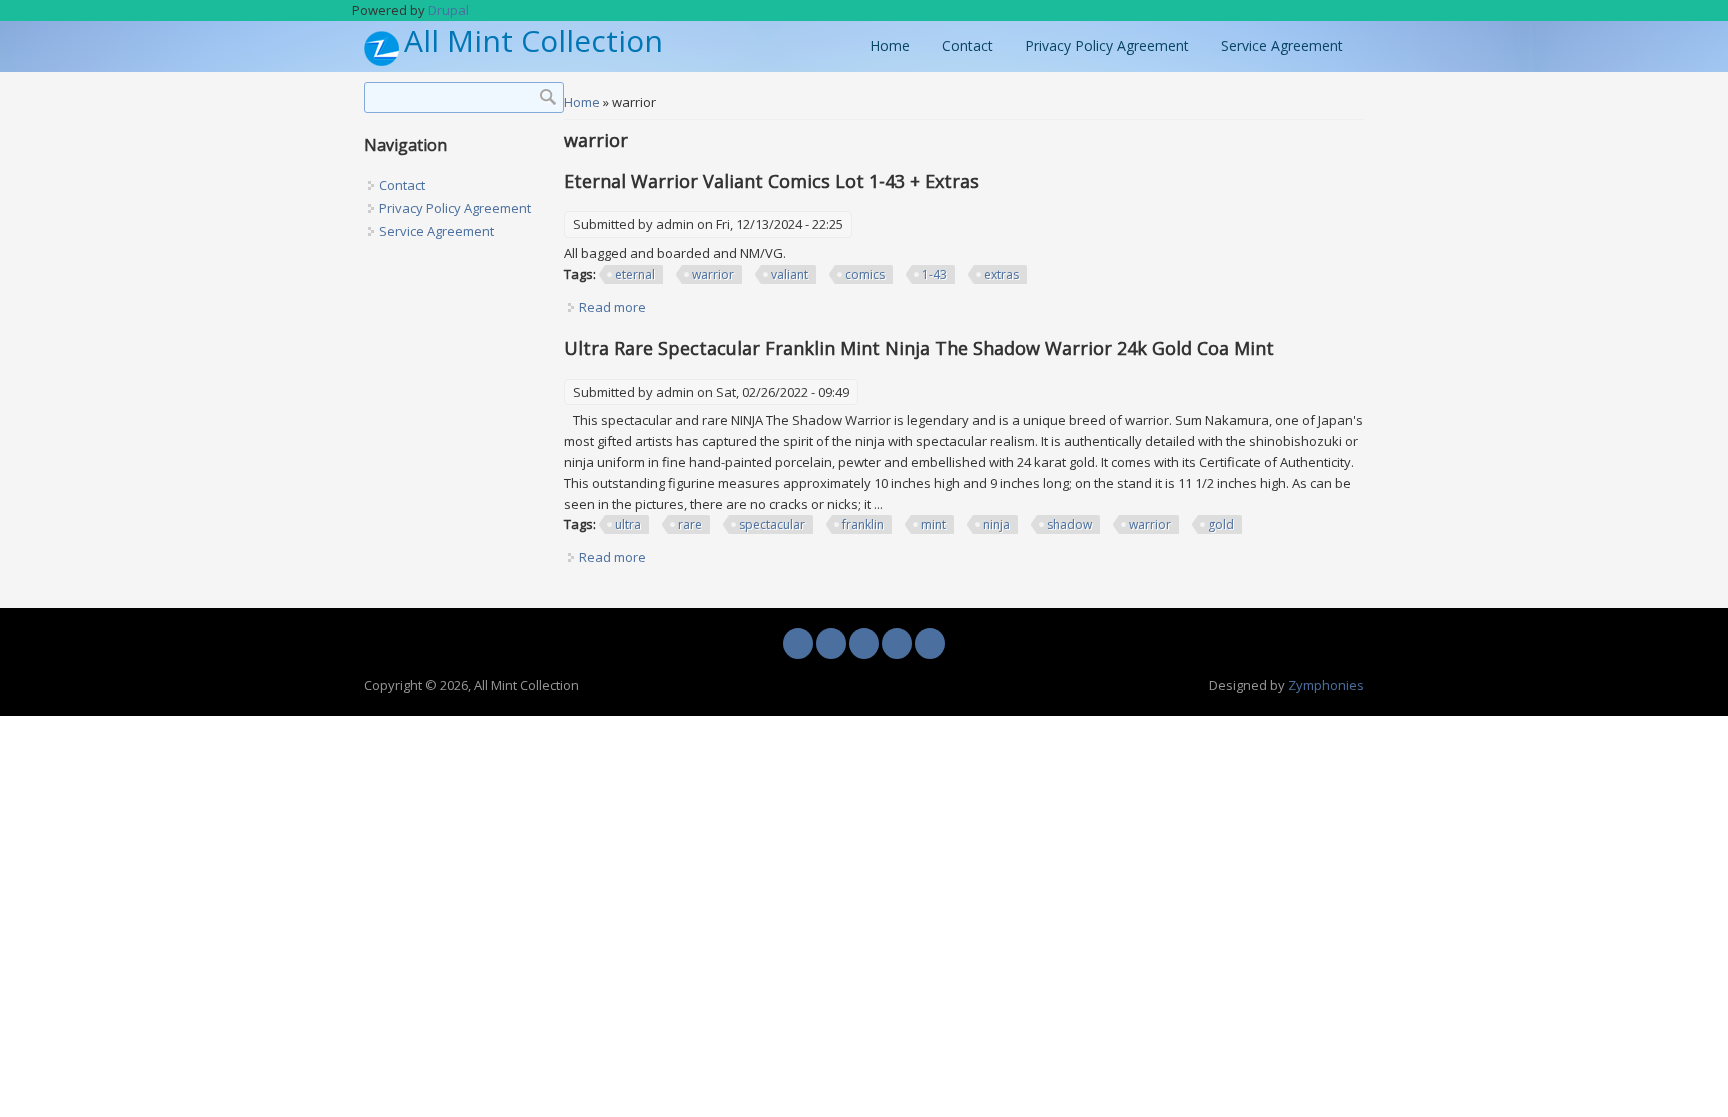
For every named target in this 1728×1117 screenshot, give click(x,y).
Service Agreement (1282, 45)
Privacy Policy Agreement (1107, 45)
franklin (863, 524)
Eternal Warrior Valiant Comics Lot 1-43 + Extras (771, 181)
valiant (789, 274)
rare (690, 524)
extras (1001, 274)
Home (890, 45)
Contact (967, 45)
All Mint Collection (533, 41)
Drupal (448, 10)
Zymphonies (1326, 685)
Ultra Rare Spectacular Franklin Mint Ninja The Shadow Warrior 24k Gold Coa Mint (919, 348)
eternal (635, 274)
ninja (996, 524)
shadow (1069, 524)
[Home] (381, 61)
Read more (612, 307)
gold (1221, 524)
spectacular (772, 524)
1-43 (934, 274)
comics (865, 274)
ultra (628, 524)
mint (933, 524)
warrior (713, 274)
